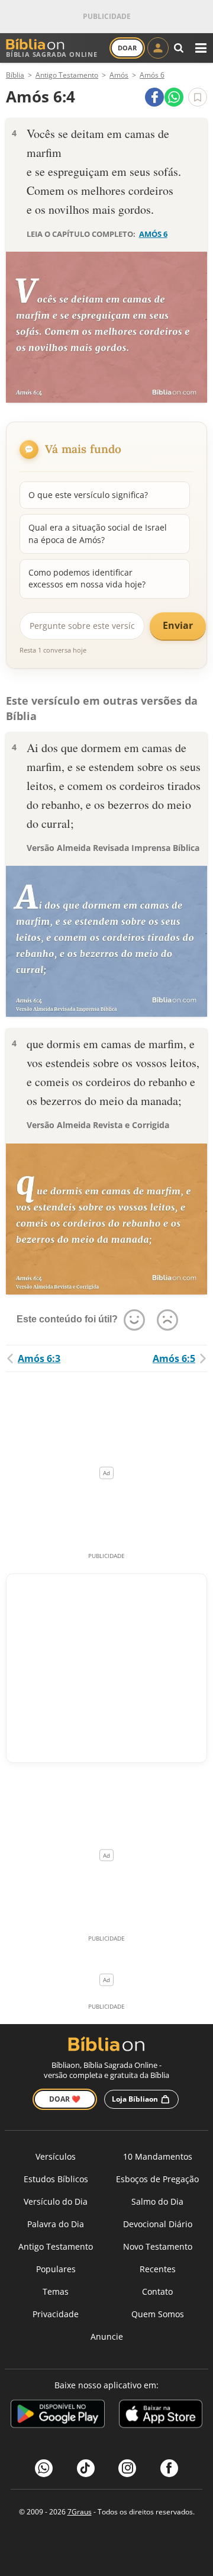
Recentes (158, 2269)
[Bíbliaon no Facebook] (169, 2468)
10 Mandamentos (158, 2156)
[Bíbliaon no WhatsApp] (44, 2468)
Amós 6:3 (39, 1358)
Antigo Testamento (56, 2246)
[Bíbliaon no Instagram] (127, 2468)
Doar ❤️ (65, 2099)
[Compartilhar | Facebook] (154, 97)
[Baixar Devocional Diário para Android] (58, 2416)
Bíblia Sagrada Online (52, 54)
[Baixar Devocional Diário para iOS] (161, 2416)
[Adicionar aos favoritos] (198, 97)
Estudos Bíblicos (56, 2179)
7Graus (80, 2512)
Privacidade (56, 2314)
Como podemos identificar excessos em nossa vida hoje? (87, 578)
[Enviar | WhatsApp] (174, 97)
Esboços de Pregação (157, 2179)
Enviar (178, 625)
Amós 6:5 (174, 1358)
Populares (56, 2269)
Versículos (56, 2156)
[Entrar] (158, 48)
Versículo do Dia (56, 2201)
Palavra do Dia (56, 2224)
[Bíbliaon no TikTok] (86, 2468)
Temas (56, 2291)
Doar (127, 48)
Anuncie (107, 2336)
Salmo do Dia (157, 2201)
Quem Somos (158, 2314)
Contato (157, 2291)
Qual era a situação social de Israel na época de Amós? (98, 533)
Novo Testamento (158, 2246)
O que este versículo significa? (88, 495)
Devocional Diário (158, 2224)
